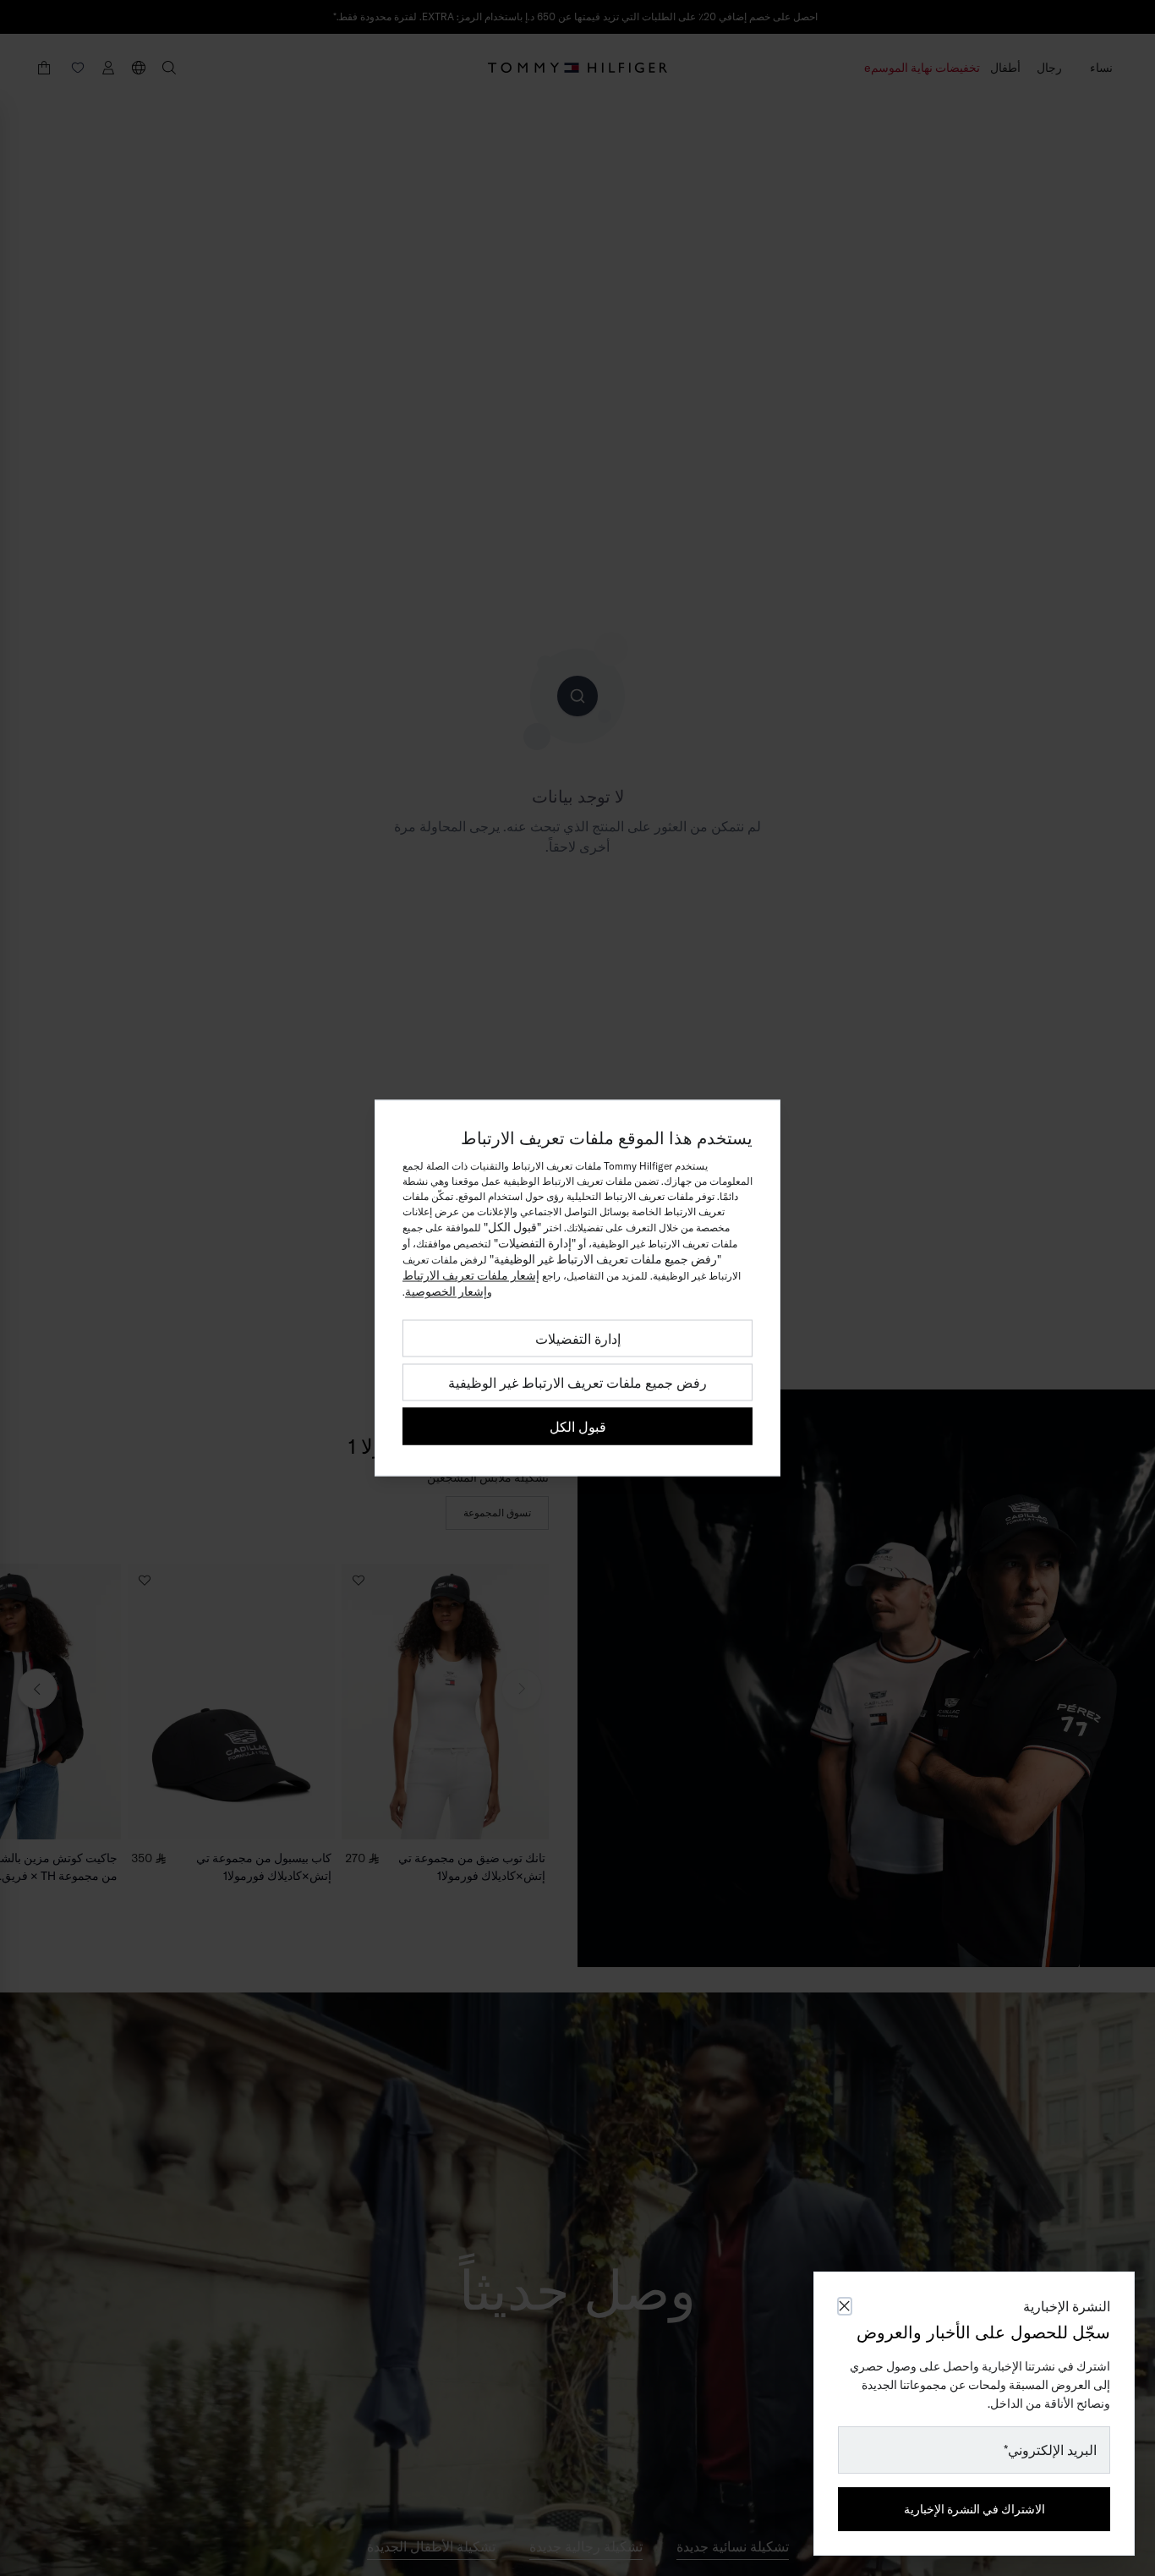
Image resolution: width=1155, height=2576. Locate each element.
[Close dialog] (845, 2306)
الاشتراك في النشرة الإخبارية (974, 2509)
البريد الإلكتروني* (1050, 2450)
